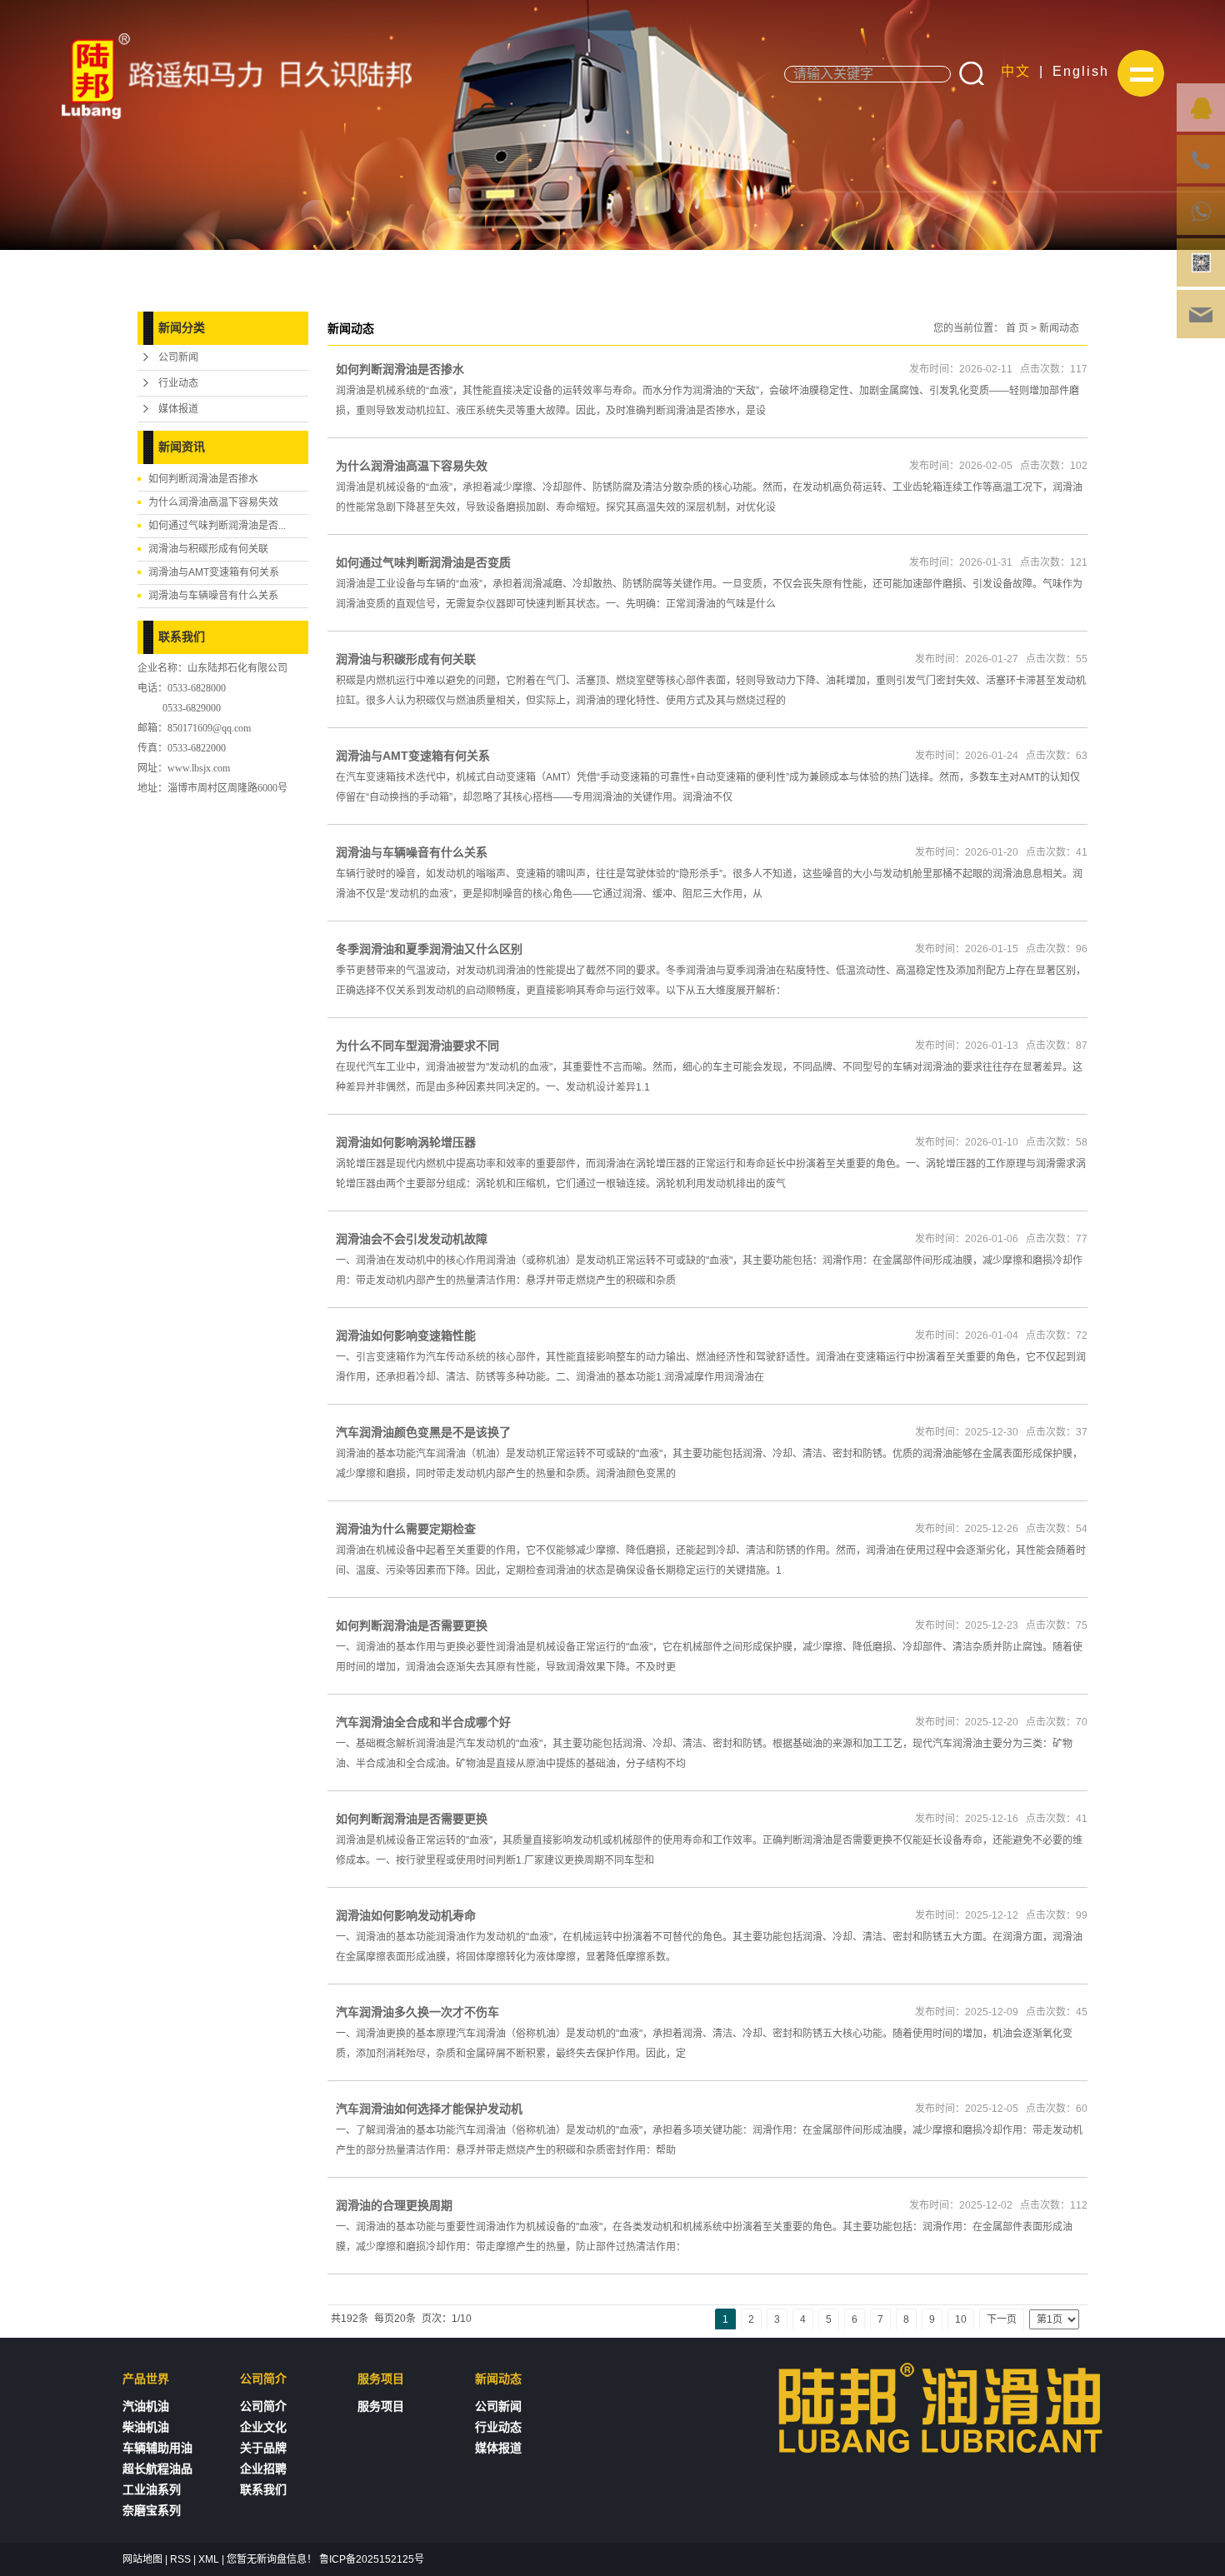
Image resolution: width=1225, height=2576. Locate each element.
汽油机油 (146, 2406)
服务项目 (381, 2406)
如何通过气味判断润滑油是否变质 (423, 562)
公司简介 (263, 2406)
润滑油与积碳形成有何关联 (208, 549)
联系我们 (263, 2490)
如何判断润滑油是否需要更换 (412, 1625)
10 (961, 2319)
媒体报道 (178, 409)
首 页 (1017, 328)
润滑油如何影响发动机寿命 (406, 1915)
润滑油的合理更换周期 (394, 2205)
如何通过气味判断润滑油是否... (217, 526)
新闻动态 (1059, 328)
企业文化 (263, 2427)
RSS (180, 2559)
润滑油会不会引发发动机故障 (412, 1239)
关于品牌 (263, 2448)
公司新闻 (178, 357)
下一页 (1002, 2319)
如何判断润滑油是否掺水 (203, 479)
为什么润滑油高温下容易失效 (213, 502)
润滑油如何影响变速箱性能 (406, 1335)
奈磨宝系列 (152, 2511)
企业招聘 (263, 2469)
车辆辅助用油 (157, 2448)
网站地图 (142, 2559)
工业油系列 (152, 2490)
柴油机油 (146, 2427)
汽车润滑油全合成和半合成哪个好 (423, 1722)
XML (209, 2559)
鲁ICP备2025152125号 (372, 2559)
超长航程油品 (157, 2469)
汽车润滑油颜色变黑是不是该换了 (423, 1432)
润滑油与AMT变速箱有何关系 (214, 572)
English (1081, 71)
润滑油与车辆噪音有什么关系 (213, 596)
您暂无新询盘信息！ (272, 2559)
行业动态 (178, 383)
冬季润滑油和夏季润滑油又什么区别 (429, 949)
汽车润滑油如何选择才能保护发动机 (429, 2109)
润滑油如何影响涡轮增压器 (406, 1142)
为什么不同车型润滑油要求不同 (417, 1046)
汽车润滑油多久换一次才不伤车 (417, 2012)
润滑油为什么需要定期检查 (406, 1529)
